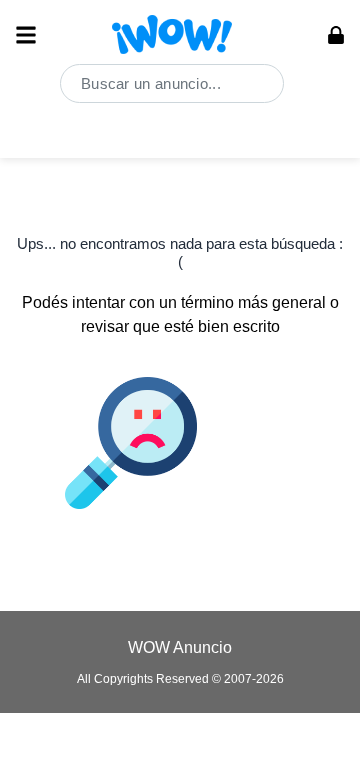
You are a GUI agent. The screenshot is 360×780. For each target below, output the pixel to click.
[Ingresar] (336, 35)
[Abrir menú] (26, 35)
